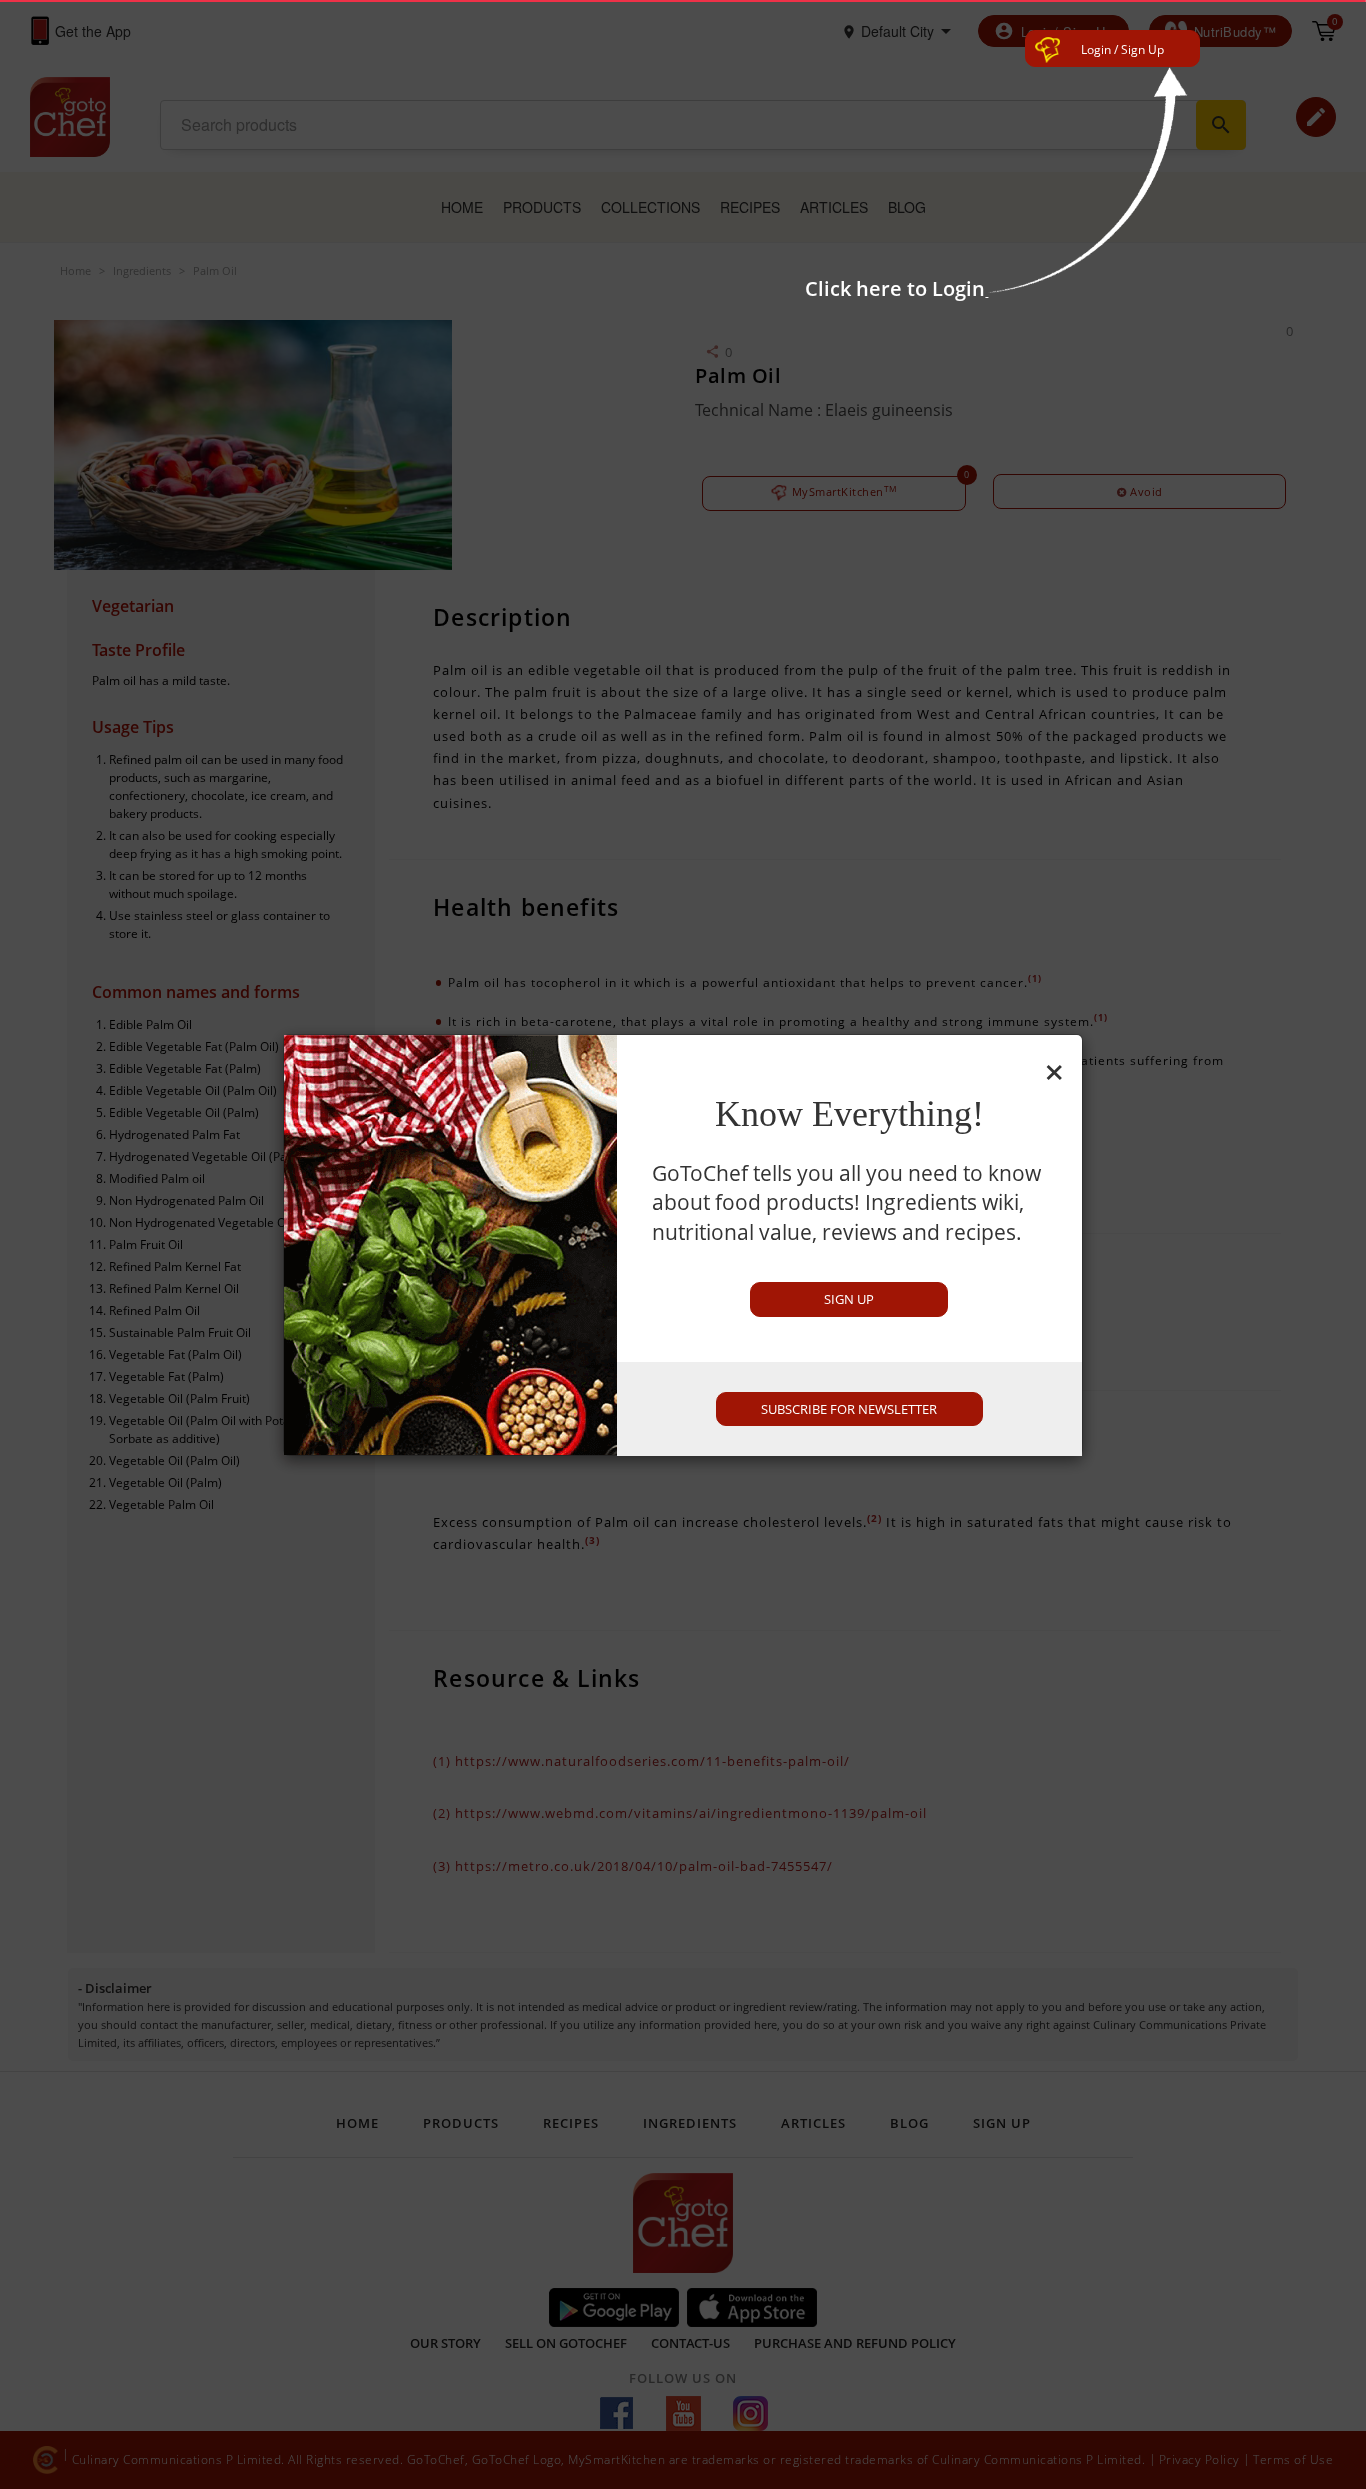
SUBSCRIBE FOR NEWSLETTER (849, 1409)
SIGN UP (849, 1299)
